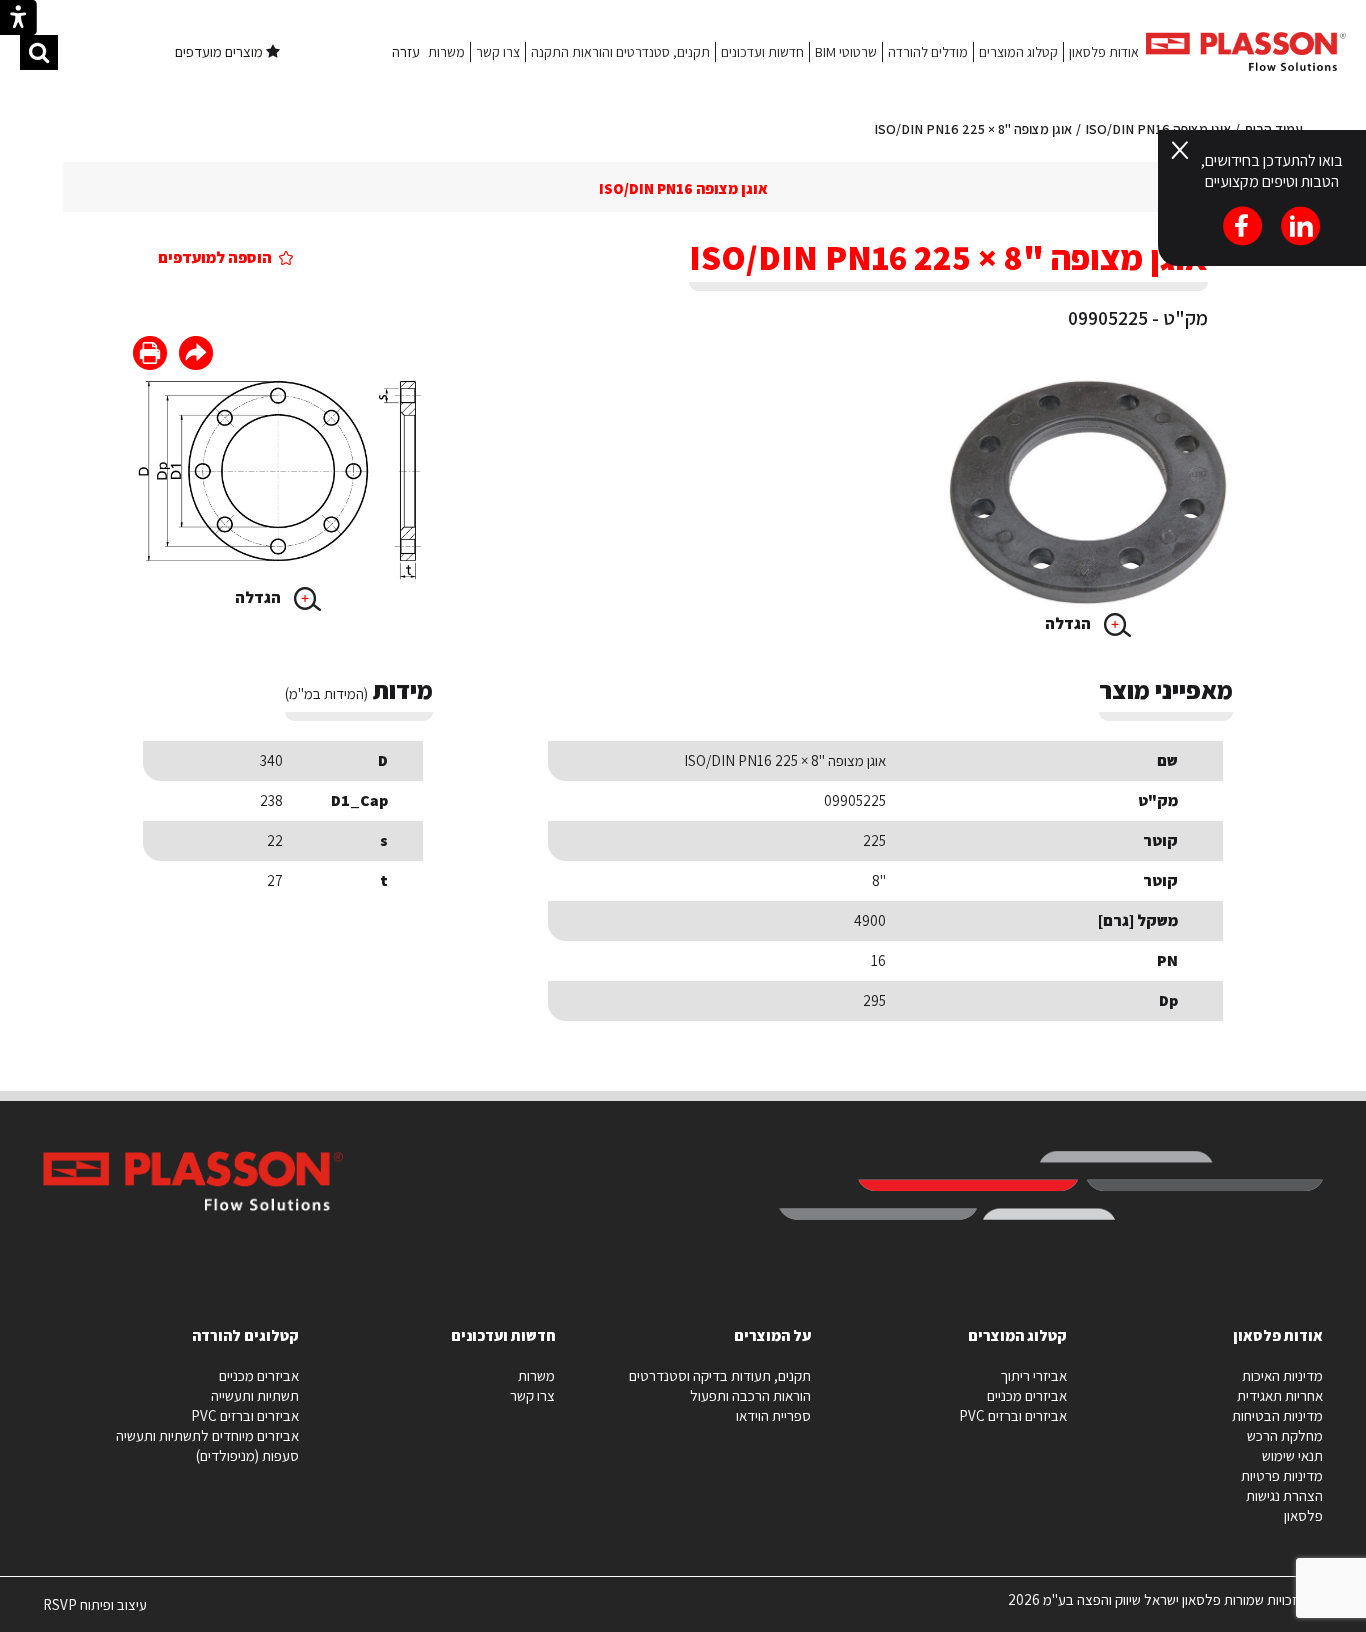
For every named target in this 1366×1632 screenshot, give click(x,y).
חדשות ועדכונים (762, 52)
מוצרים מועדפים (220, 51)
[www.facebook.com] (196, 355)
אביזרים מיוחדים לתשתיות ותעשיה (207, 1435)
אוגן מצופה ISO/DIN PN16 (683, 188)
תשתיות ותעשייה (255, 1395)
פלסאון (1303, 1515)
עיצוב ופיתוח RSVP (95, 1613)
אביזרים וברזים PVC (1013, 1415)
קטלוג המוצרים (1018, 52)
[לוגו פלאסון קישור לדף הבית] (1246, 51)
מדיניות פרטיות (1282, 1475)
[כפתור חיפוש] (39, 52)
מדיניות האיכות (1282, 1375)
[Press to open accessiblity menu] (18, 20)
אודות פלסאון (1104, 52)
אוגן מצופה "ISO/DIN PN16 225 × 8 (973, 129)
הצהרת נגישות (1284, 1495)
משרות (446, 52)
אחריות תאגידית (1280, 1395)
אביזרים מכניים (1027, 1395)
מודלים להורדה (928, 52)
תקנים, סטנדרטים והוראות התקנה (620, 52)
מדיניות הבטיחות (1277, 1415)
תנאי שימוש (1292, 1455)
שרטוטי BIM (846, 52)
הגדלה (1069, 623)
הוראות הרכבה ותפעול (750, 1395)
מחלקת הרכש (1285, 1435)
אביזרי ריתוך (1033, 1375)
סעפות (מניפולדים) (247, 1455)
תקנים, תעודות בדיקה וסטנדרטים (720, 1375)
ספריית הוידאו (773, 1415)
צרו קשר (498, 52)
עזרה (406, 51)
